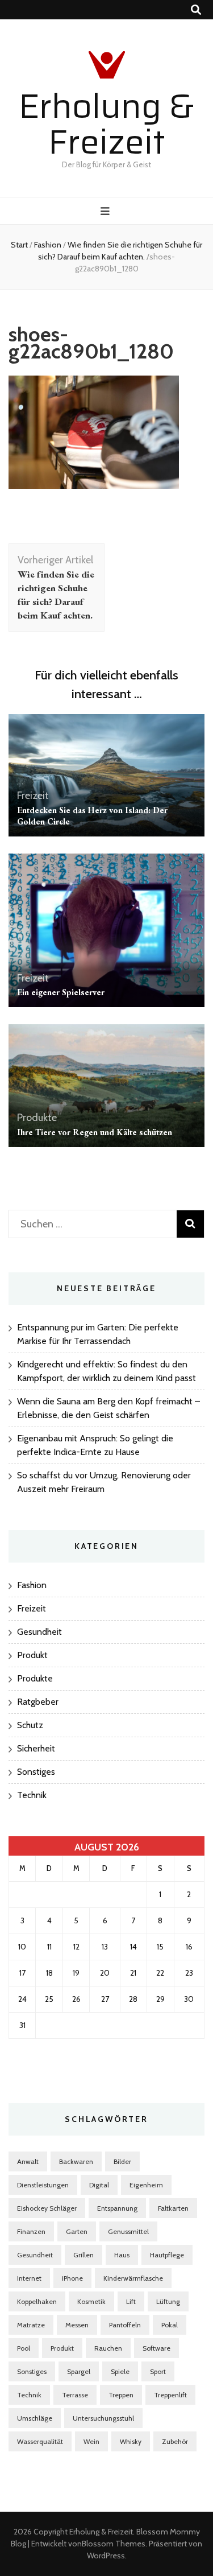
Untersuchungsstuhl (103, 2418)
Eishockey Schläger (47, 2208)
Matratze (31, 2325)
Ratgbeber (38, 1702)
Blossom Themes (114, 2544)
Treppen (121, 2395)
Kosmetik (91, 2301)
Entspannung (117, 2208)
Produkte (37, 1118)
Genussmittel (128, 2231)
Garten (77, 2231)
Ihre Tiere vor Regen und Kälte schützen (95, 1132)
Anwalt (28, 2161)
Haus (122, 2255)
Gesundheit (39, 1632)
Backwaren (76, 2161)
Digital (99, 2185)
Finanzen (31, 2231)
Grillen (83, 2255)
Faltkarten (173, 2208)
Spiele (120, 2371)
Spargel (79, 2371)
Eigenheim (146, 2185)
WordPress (106, 2556)
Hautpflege (167, 2255)
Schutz (30, 1725)
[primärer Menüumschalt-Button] (106, 211)
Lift (131, 2301)
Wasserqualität (40, 2441)
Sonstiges (36, 1772)
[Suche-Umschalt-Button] (196, 10)
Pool (24, 2348)
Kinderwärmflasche (133, 2278)
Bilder (122, 2161)
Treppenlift (170, 2395)
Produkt (32, 1655)
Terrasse (75, 2395)
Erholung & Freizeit (106, 124)
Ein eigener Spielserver (61, 992)
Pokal (170, 2325)
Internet (29, 2278)
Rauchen (108, 2348)
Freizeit (33, 796)
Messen (77, 2325)
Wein (91, 2441)
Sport (158, 2371)
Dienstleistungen (43, 2185)
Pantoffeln (125, 2325)
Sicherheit (36, 1748)
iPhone (72, 2278)
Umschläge (35, 2418)
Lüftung (168, 2301)
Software (156, 2348)
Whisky (131, 2441)
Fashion (48, 245)
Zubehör (175, 2441)
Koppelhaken (37, 2301)
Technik (32, 1795)
